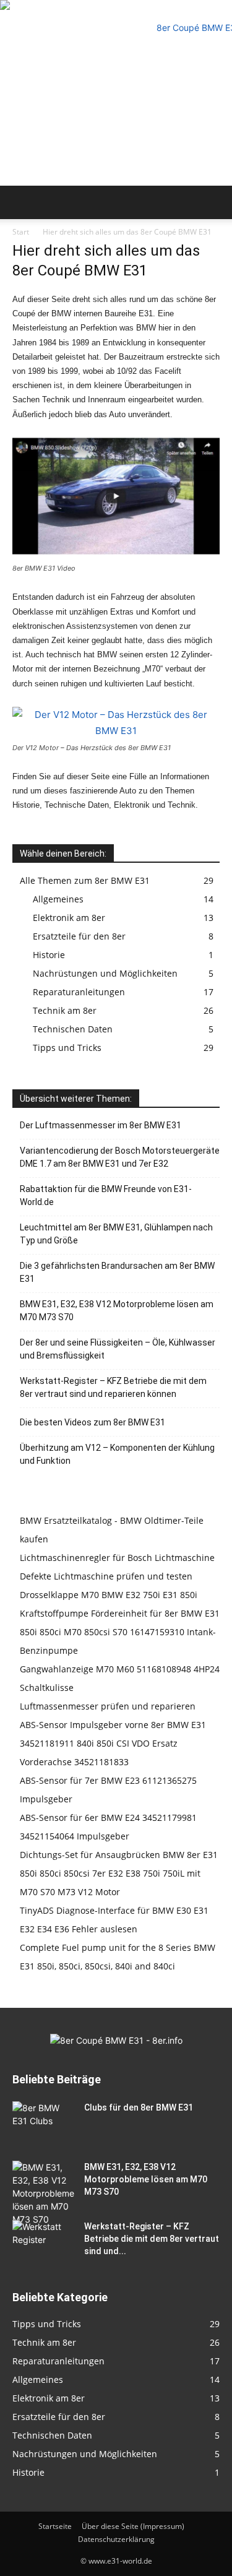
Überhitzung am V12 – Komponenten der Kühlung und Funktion (117, 1454)
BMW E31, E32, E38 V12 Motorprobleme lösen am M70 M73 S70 (117, 1311)
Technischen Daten (73, 1029)
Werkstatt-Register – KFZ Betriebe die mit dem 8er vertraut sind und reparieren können (113, 1387)
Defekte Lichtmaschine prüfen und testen (106, 1576)
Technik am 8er (65, 1010)
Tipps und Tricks (67, 1048)
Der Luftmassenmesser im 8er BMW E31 (101, 1125)
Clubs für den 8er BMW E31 (139, 2107)
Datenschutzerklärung (116, 2539)
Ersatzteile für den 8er (79, 936)
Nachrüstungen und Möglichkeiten (105, 973)
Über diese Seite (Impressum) (133, 2526)
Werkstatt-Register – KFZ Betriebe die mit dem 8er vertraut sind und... (152, 2239)
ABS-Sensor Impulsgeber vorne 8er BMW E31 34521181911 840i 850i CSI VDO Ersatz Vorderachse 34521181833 (113, 1743)
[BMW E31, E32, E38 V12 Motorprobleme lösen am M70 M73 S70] (43, 2193)
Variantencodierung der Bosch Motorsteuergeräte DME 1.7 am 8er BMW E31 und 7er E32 (120, 1157)
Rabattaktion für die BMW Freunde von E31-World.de (106, 1195)
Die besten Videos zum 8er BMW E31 (92, 1422)
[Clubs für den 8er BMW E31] (43, 2123)
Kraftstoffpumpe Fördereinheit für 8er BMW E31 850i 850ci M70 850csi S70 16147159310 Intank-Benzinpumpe (120, 1632)
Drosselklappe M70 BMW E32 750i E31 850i (109, 1595)
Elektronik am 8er (69, 918)
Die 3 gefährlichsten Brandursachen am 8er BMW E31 (117, 1272)
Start (21, 232)
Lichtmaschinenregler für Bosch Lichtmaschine (117, 1558)
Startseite (55, 2526)
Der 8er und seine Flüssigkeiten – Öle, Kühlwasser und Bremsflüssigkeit (118, 1349)
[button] (21, 202)
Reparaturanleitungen (79, 992)
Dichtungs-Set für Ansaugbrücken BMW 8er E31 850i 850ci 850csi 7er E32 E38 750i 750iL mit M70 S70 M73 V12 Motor (119, 1873)
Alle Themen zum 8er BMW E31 (85, 880)
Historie (49, 955)
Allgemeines (58, 899)
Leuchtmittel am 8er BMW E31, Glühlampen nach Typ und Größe (116, 1234)
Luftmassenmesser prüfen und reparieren (108, 1706)
